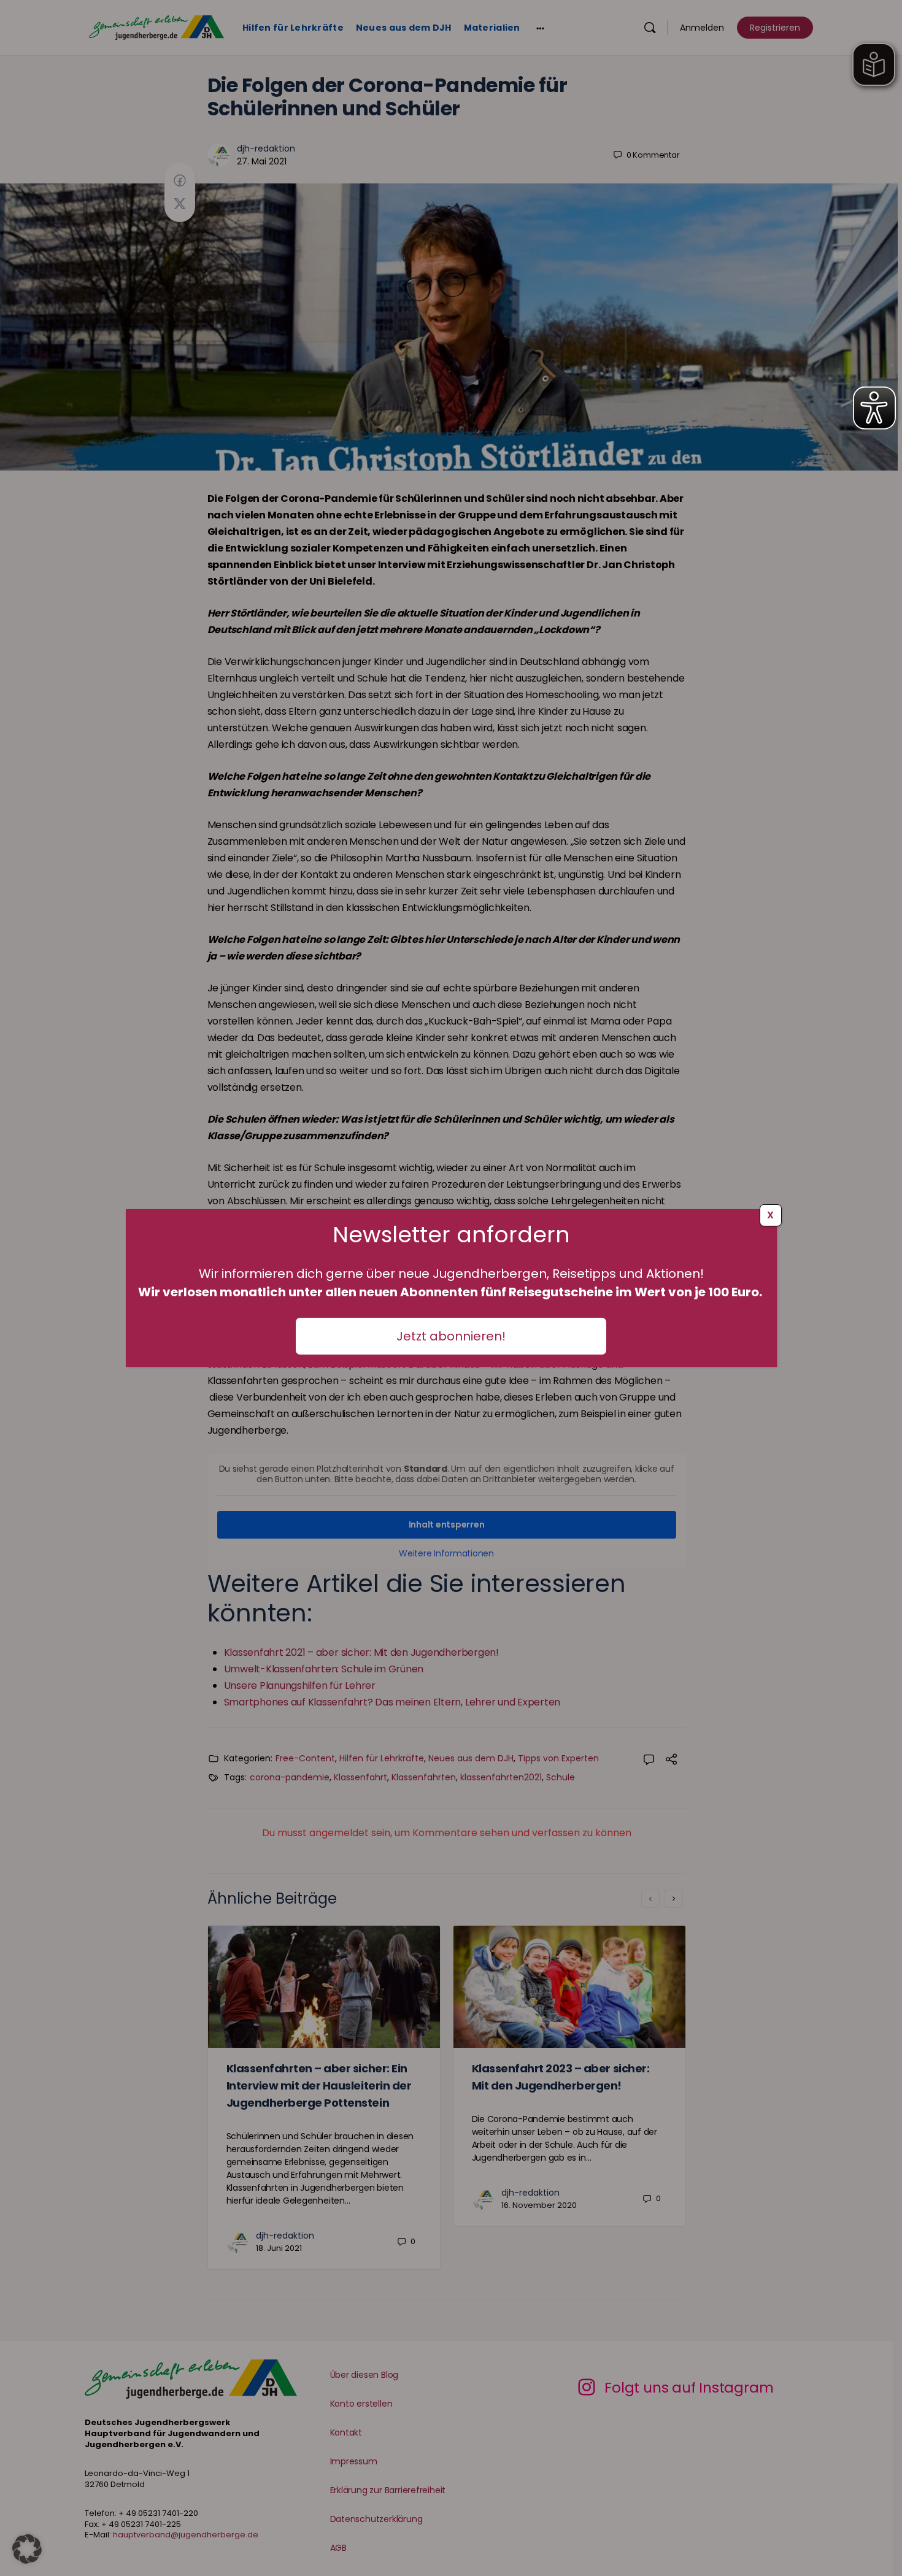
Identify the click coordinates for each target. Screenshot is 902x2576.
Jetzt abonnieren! (451, 1336)
